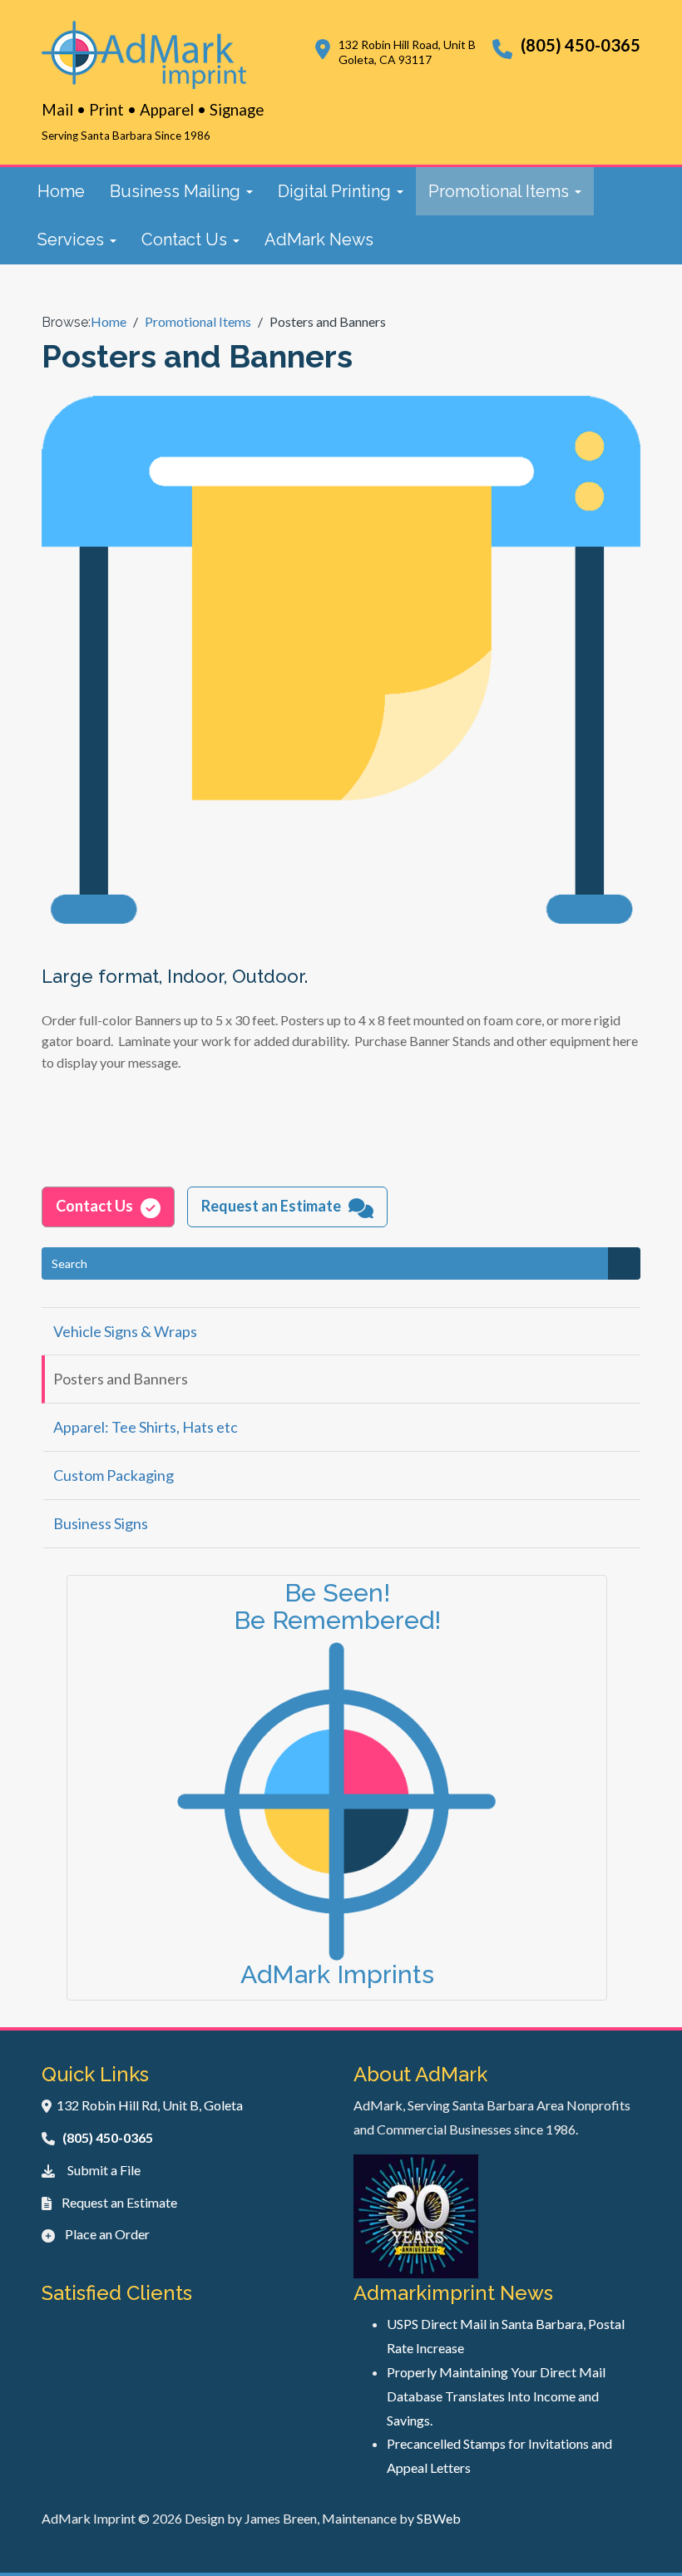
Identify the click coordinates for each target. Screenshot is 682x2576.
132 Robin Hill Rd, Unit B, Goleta (150, 2105)
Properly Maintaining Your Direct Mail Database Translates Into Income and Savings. (496, 2396)
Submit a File (104, 2170)
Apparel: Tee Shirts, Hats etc (146, 1427)
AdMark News (319, 239)
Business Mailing (177, 191)
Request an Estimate (119, 2202)
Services (73, 239)
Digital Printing (336, 191)
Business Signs (101, 1523)
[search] (624, 1263)
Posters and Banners (121, 1379)
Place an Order (107, 2234)
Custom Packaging (114, 1475)
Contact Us (186, 239)
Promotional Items (501, 191)
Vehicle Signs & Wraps (125, 1331)
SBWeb (439, 2518)
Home (61, 191)
